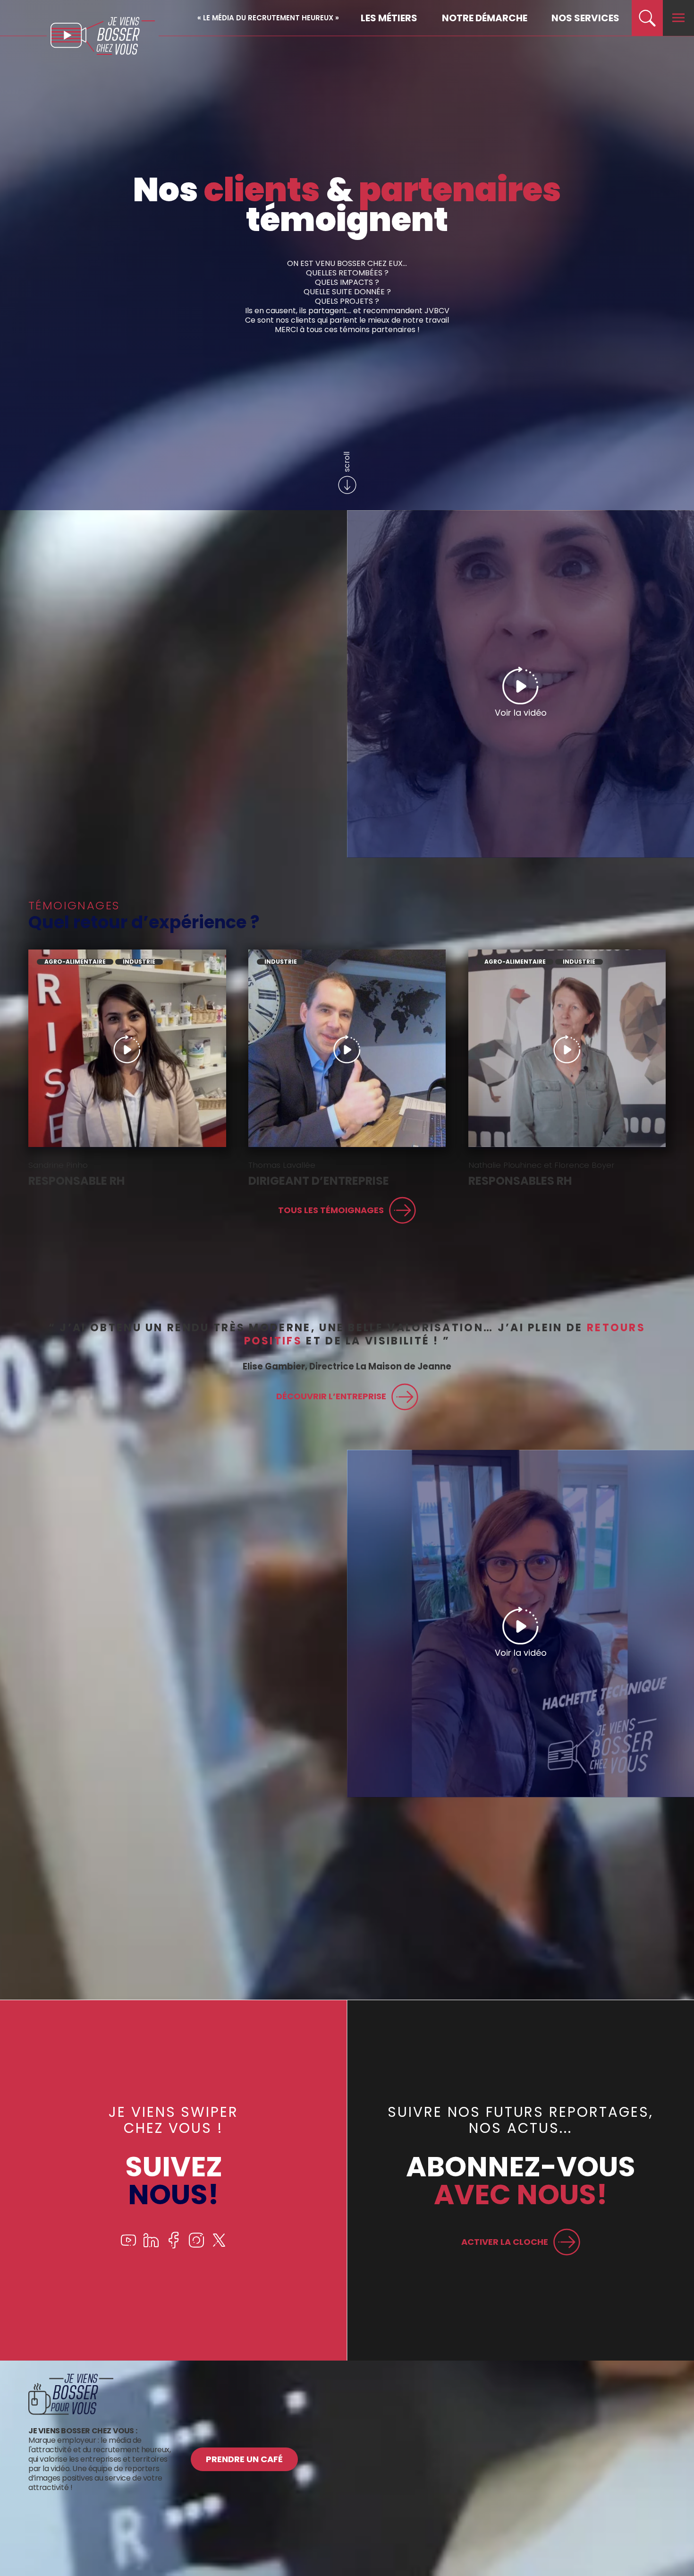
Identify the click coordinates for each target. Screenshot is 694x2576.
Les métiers (389, 18)
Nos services (585, 18)
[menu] (678, 18)
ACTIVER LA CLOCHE (505, 2242)
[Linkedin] (151, 2246)
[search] (647, 18)
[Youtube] (128, 2246)
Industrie (139, 962)
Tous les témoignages (331, 1210)
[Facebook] (174, 2246)
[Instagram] (196, 2246)
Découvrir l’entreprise (331, 1396)
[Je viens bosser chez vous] (103, 36)
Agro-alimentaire (75, 962)
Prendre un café (244, 2459)
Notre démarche (485, 18)
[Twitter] (219, 2246)
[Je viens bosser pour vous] (71, 2412)
